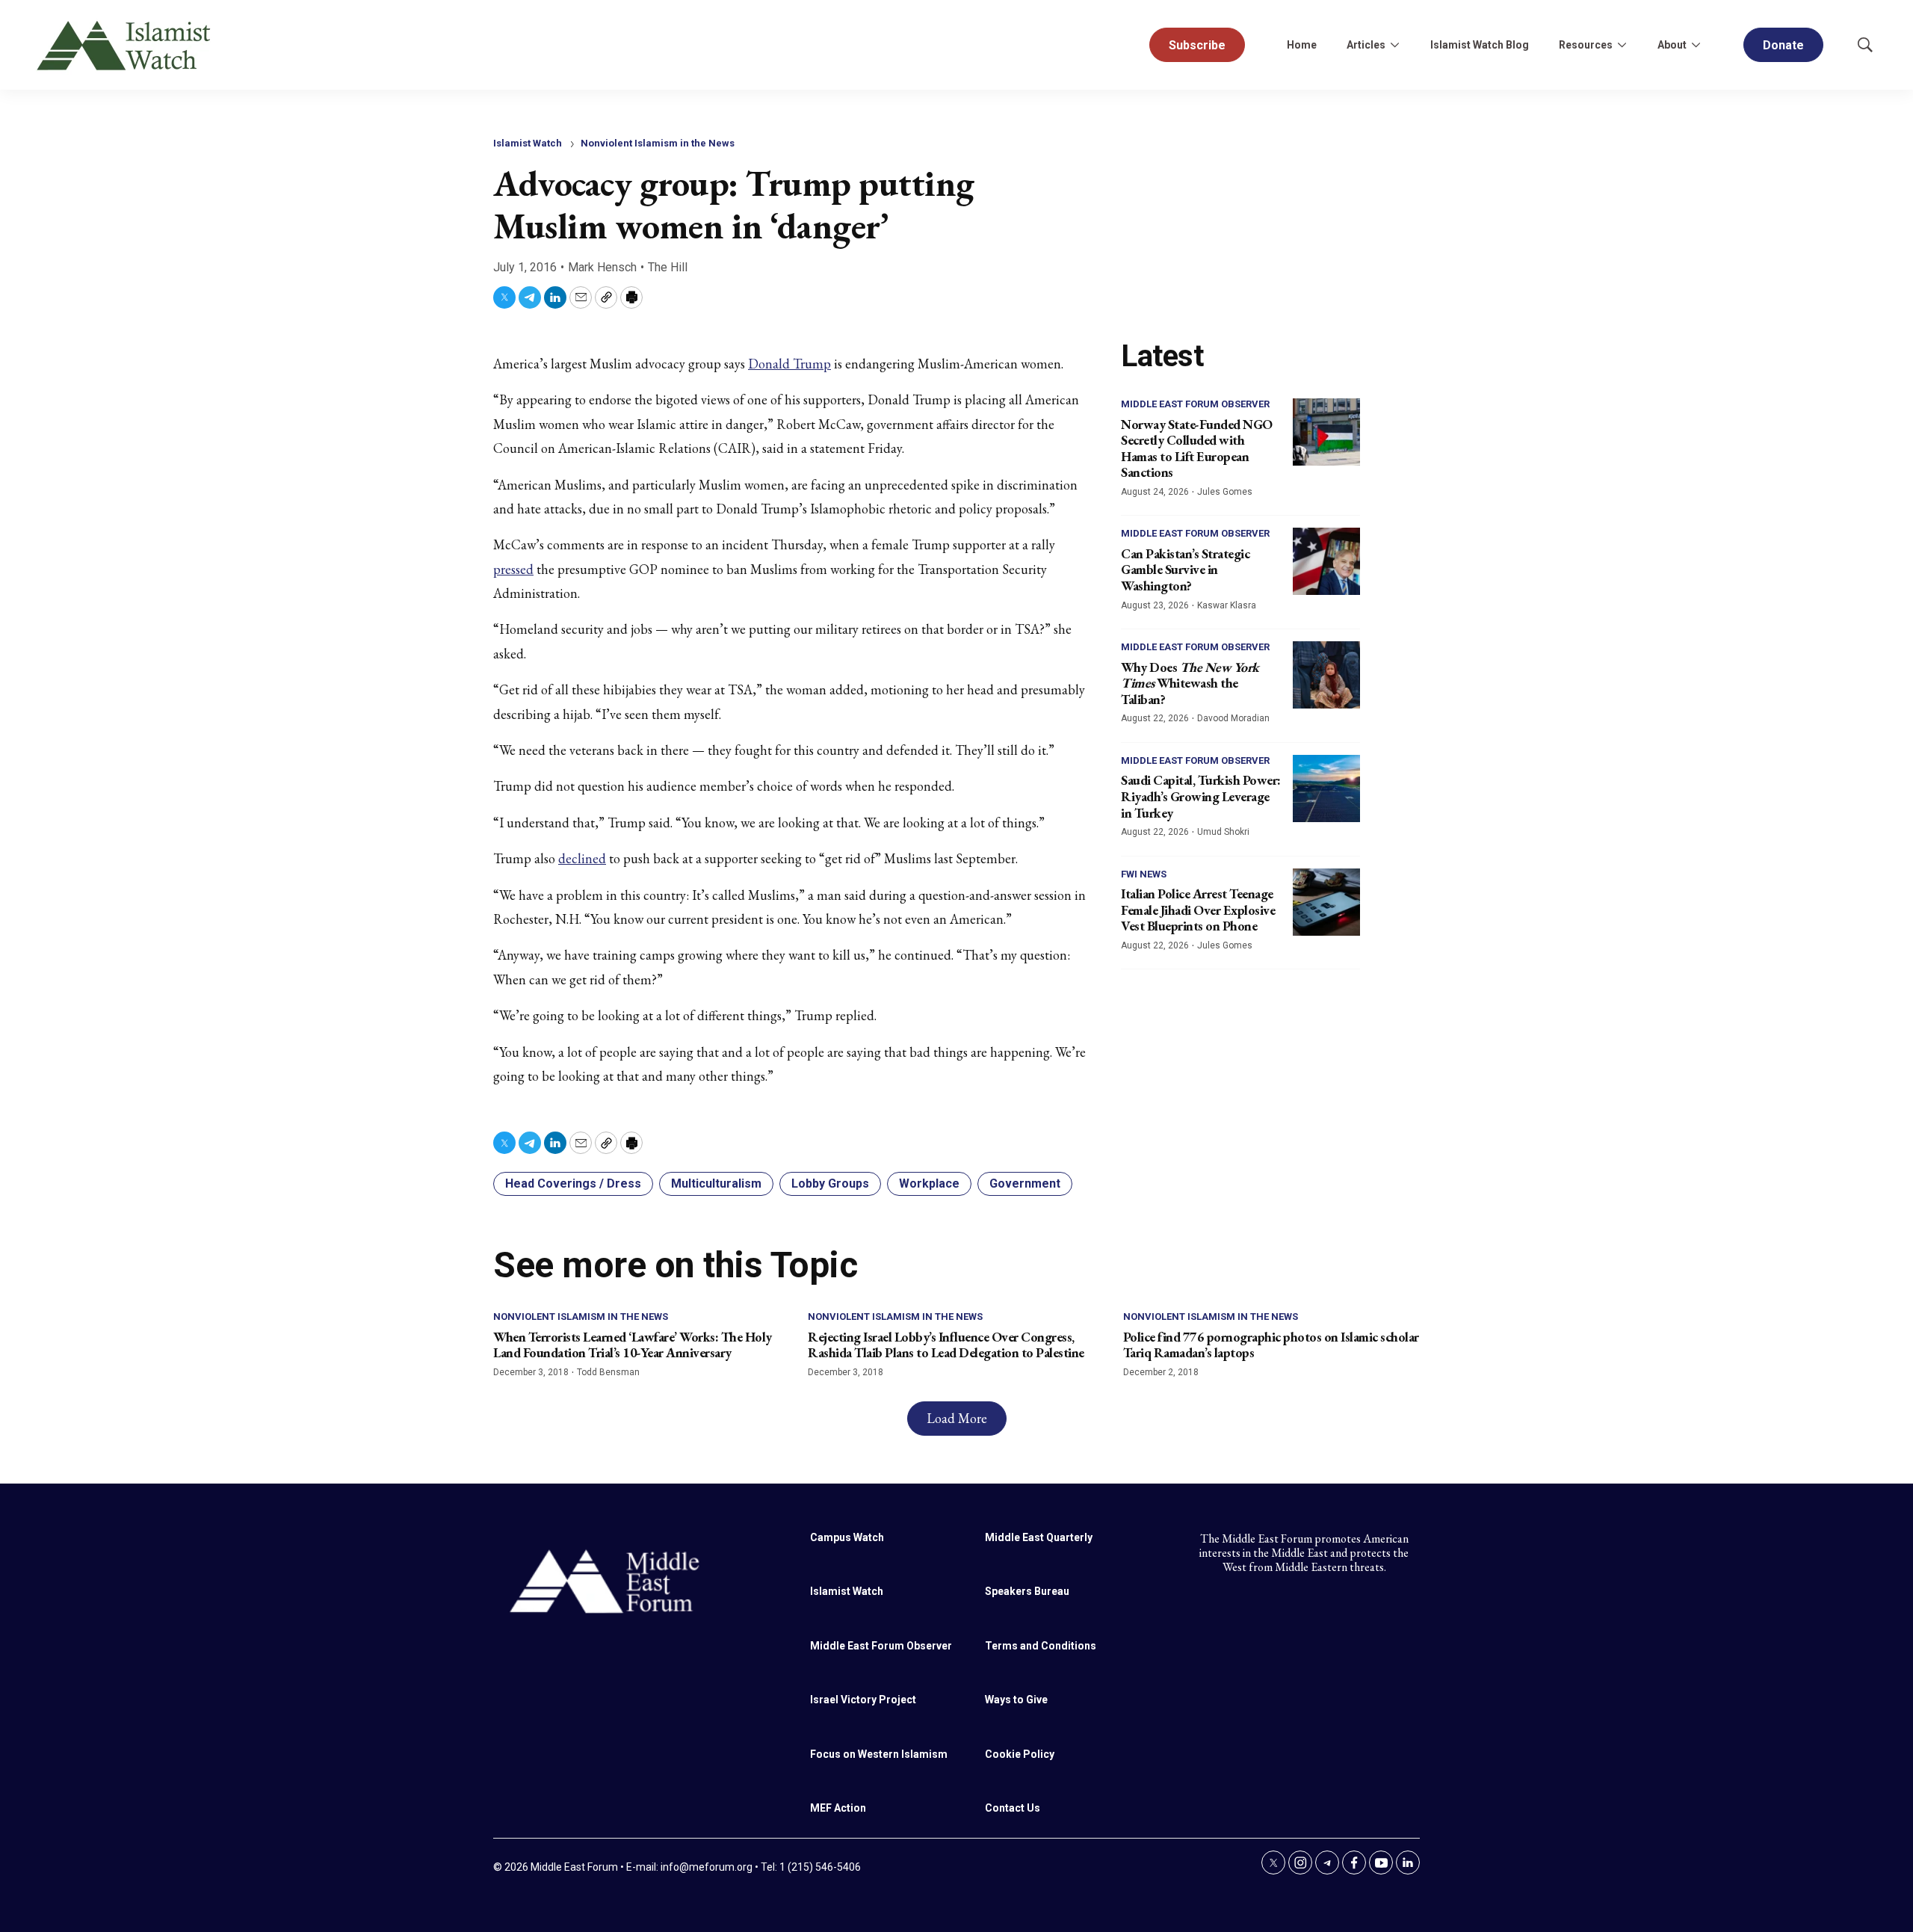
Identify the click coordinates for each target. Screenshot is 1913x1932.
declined (582, 858)
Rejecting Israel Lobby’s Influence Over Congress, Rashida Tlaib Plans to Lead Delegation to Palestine (946, 1345)
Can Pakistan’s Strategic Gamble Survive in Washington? (1185, 570)
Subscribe (1197, 45)
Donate (1783, 45)
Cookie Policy (1020, 1754)
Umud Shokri (1223, 832)
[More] (1394, 45)
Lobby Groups (830, 1183)
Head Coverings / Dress (573, 1183)
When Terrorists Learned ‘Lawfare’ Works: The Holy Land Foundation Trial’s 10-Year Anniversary (633, 1345)
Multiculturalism (716, 1183)
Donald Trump (789, 364)
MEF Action (838, 1808)
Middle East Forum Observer (1195, 404)
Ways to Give (1016, 1700)
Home (1302, 45)
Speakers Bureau (1027, 1591)
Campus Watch (847, 1537)
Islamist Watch (528, 143)
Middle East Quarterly (1039, 1537)
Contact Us (1013, 1808)
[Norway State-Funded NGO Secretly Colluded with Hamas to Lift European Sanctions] (1326, 432)
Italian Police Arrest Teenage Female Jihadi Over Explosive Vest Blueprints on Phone (1198, 910)
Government (1025, 1183)
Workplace (929, 1183)
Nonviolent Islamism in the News (658, 143)
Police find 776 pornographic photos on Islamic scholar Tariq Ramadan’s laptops (1271, 1345)
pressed (513, 569)
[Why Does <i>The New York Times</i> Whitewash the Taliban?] (1326, 675)
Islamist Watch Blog (1480, 45)
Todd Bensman (608, 1372)
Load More (957, 1418)
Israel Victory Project (863, 1700)
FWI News (1144, 874)
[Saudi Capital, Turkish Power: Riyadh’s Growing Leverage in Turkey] (1326, 788)
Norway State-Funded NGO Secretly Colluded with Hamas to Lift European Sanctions (1197, 448)
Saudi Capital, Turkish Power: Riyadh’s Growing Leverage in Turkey (1201, 796)
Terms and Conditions (1041, 1646)
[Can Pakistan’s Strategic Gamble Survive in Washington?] (1326, 561)
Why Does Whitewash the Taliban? (1190, 683)
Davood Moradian (1233, 718)
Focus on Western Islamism (879, 1754)
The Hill (668, 267)
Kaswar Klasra (1227, 605)
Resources (1586, 45)
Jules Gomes (1225, 492)
